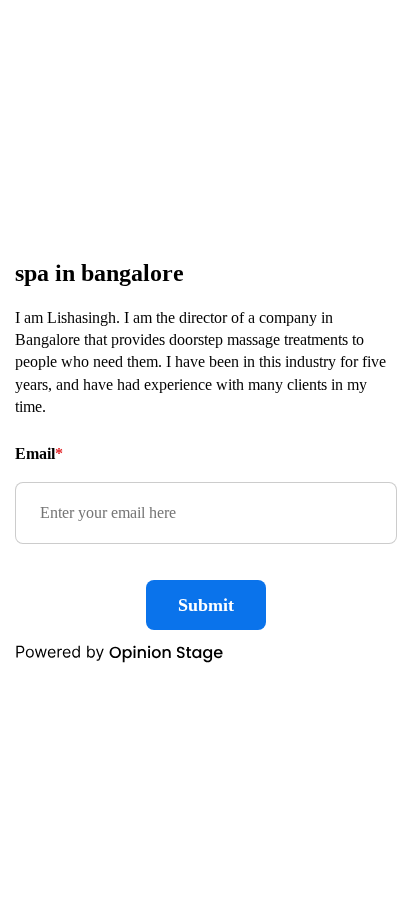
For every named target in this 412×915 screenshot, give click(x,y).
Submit (206, 605)
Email (39, 453)
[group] (206, 458)
